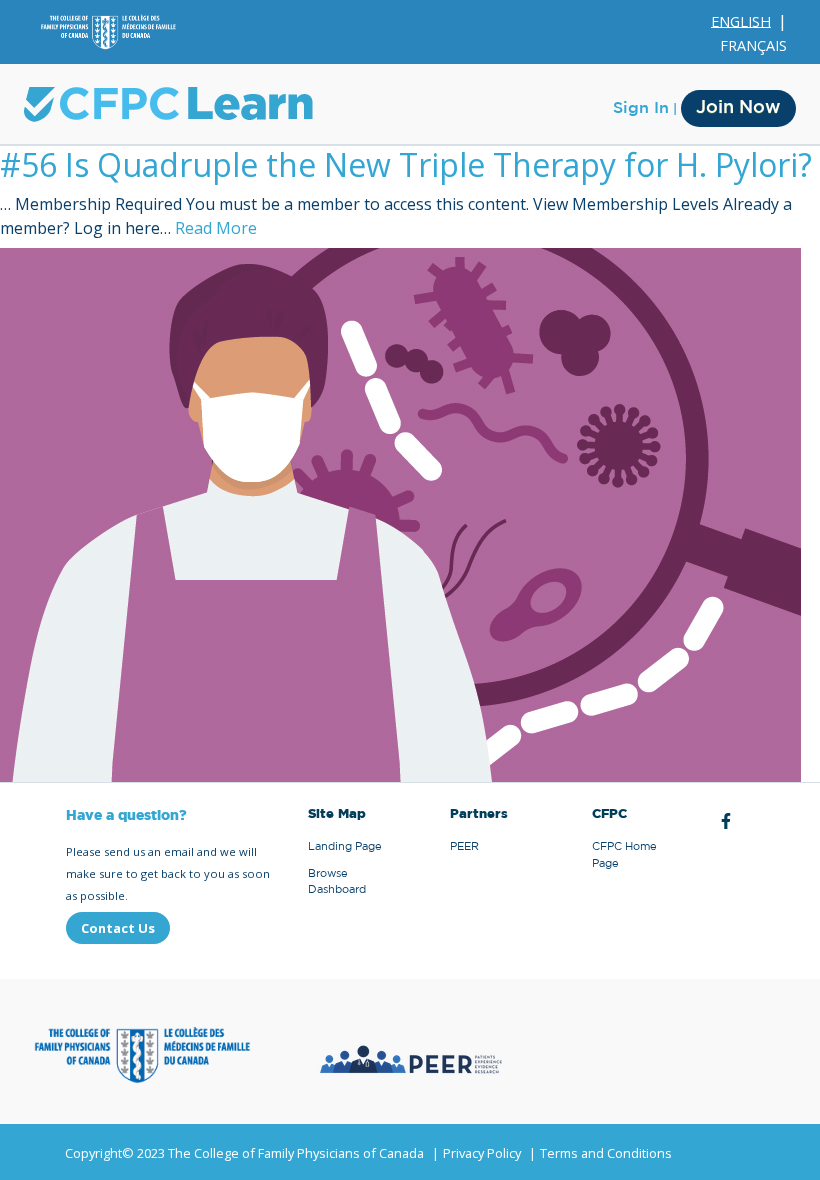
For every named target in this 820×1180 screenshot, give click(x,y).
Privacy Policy (482, 1153)
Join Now (738, 108)
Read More (216, 228)
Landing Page (345, 846)
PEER (464, 846)
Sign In (641, 108)
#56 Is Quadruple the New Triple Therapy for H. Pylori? (406, 164)
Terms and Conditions (606, 1153)
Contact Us (118, 928)
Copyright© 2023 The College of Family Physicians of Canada (244, 1153)
